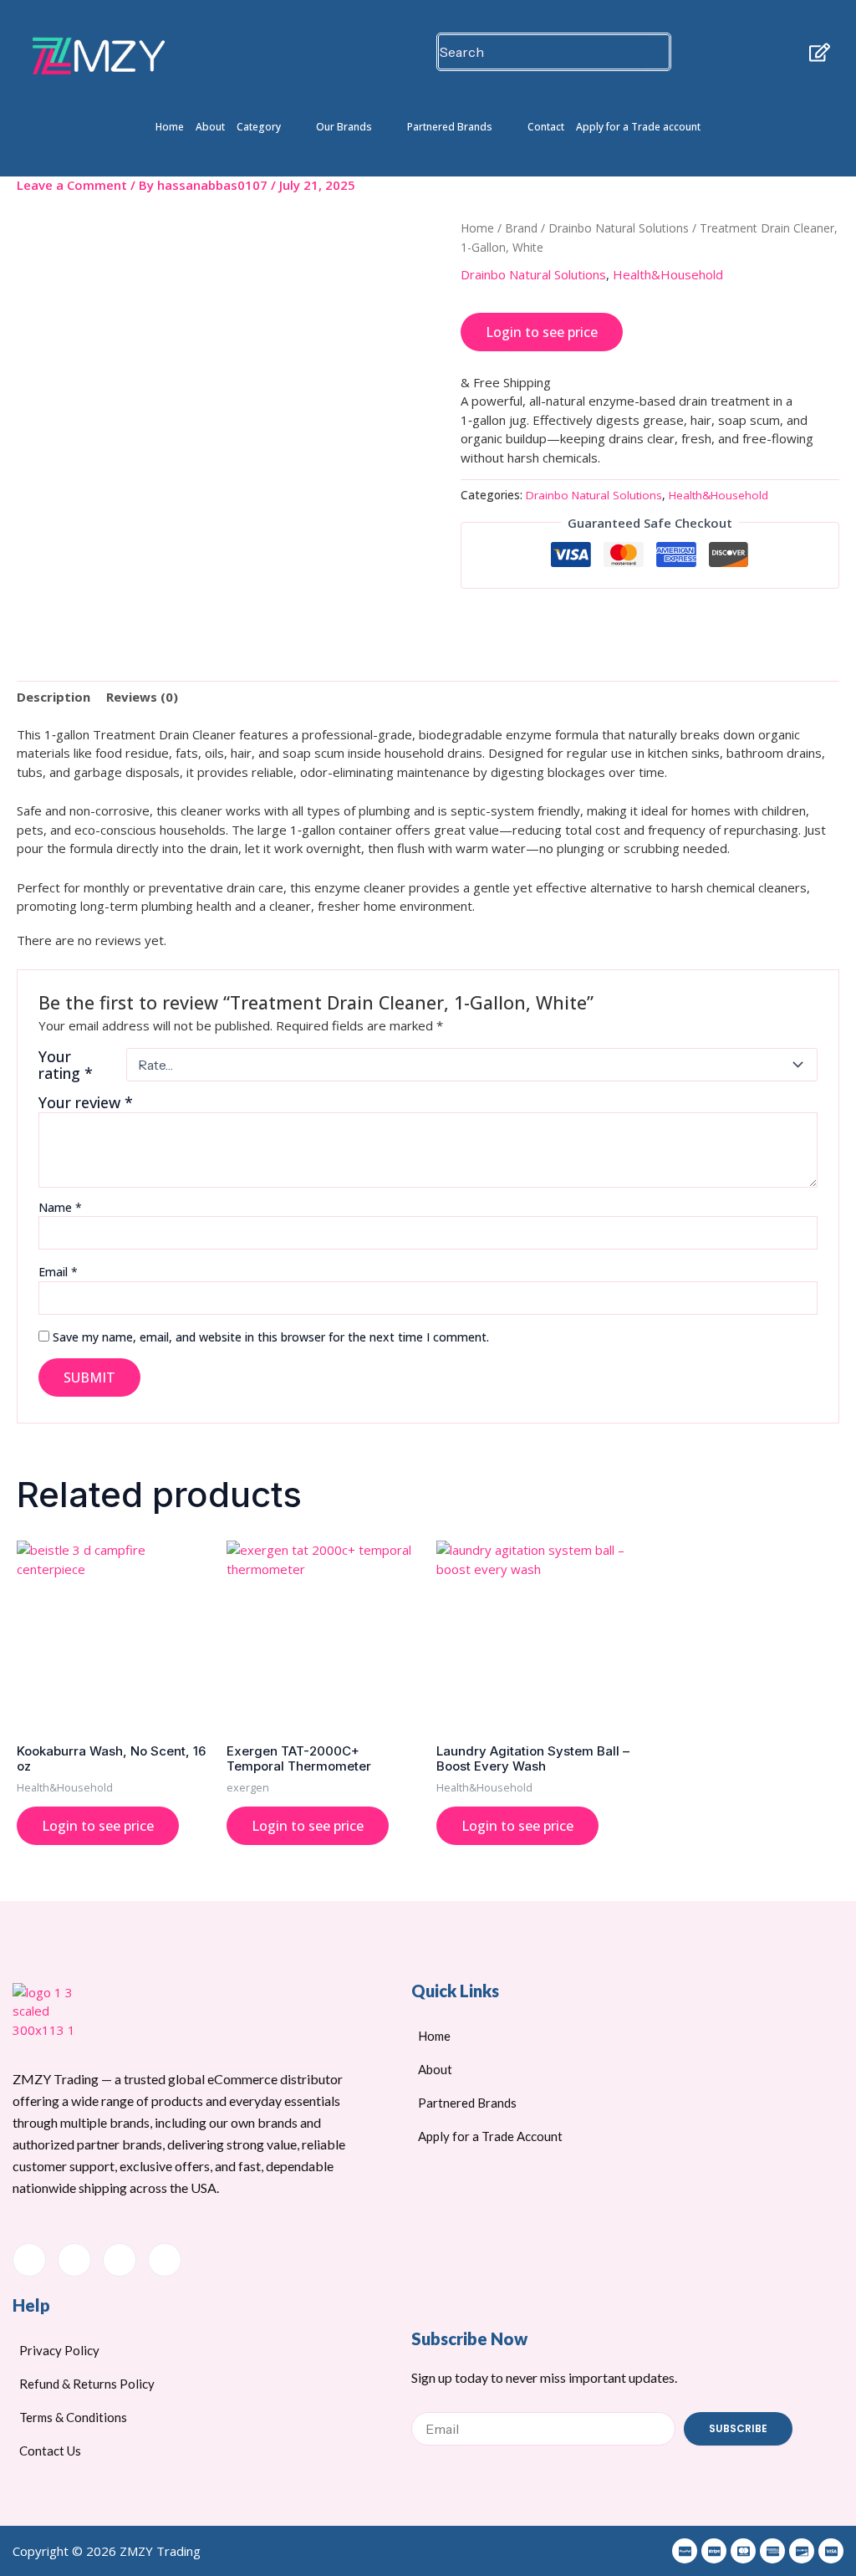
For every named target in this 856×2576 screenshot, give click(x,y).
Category (259, 127)
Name (60, 1207)
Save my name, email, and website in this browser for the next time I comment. (271, 1337)
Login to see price (542, 332)
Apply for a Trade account (638, 127)
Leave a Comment (72, 185)
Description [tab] (53, 697)
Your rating (66, 1065)
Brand (521, 228)
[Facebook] (29, 2260)
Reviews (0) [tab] (142, 697)
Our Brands (344, 127)
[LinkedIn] (120, 2260)
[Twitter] (74, 2260)
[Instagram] (165, 2260)
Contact (546, 127)
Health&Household (668, 274)
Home (170, 127)
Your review (86, 1102)
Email (58, 1272)
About (210, 127)
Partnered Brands (450, 127)
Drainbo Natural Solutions (619, 228)
